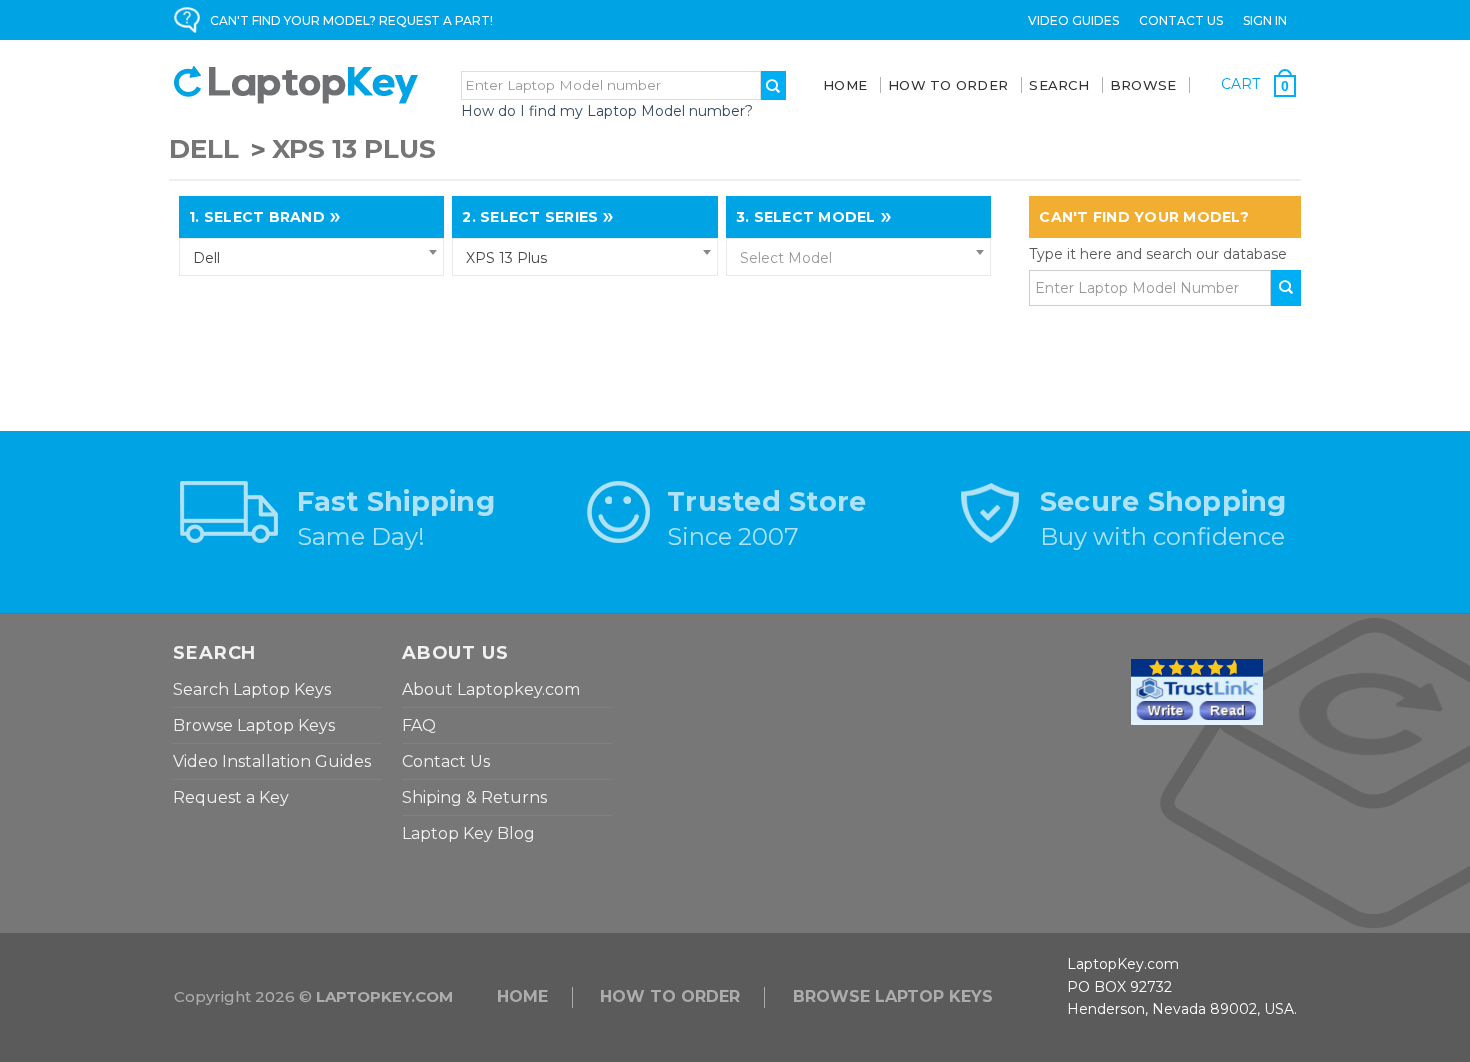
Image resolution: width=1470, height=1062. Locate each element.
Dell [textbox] (206, 258)
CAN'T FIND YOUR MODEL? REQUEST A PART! (351, 20)
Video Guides (1073, 20)
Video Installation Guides (272, 761)
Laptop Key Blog (468, 833)
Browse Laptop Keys (254, 725)
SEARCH (1059, 85)
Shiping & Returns (474, 797)
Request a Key (231, 797)
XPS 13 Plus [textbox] (506, 258)
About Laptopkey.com (491, 689)
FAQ (419, 725)
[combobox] (311, 257)
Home (845, 85)
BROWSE (1143, 85)
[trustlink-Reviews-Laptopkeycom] (1197, 691)
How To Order (948, 85)
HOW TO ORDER (670, 996)
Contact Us (1181, 20)
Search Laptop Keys (252, 689)
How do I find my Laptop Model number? (607, 111)
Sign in (1265, 20)
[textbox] (858, 258)
